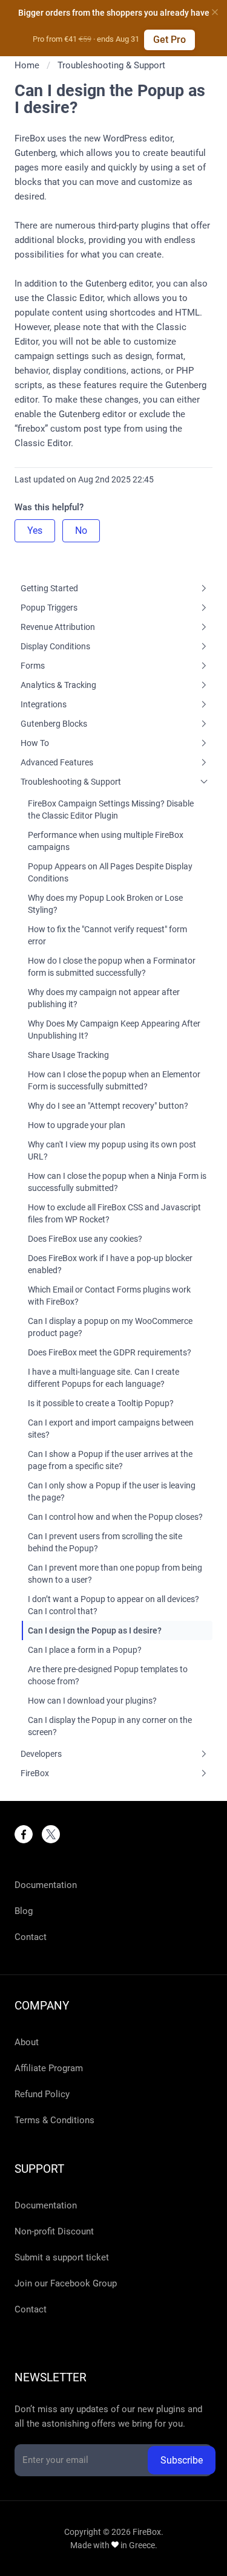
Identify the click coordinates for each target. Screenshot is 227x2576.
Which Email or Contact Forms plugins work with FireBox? (109, 1296)
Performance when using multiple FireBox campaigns (106, 841)
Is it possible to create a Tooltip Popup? (101, 1403)
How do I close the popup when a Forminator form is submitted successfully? (112, 967)
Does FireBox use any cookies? (85, 1239)
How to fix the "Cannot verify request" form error (107, 935)
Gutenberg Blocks (54, 724)
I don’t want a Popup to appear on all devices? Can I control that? (113, 1605)
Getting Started (49, 588)
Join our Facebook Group (66, 2283)
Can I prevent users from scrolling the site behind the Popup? (105, 1542)
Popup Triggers (49, 608)
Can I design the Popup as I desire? (95, 1630)
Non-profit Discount (54, 2231)
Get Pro (169, 40)
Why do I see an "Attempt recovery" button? (108, 1106)
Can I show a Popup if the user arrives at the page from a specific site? (110, 1460)
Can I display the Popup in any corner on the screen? (110, 1726)
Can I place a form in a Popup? (85, 1650)
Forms (33, 666)
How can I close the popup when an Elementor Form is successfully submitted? (114, 1080)
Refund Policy (42, 2094)
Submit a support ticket (62, 2257)
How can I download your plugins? (92, 1701)
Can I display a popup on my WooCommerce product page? (110, 1327)
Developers (41, 1754)
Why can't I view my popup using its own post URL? (112, 1150)
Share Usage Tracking (68, 1055)
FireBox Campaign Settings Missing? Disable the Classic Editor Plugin (111, 809)
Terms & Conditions (54, 2120)
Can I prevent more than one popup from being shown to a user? (115, 1574)
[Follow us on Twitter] (51, 1834)
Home (27, 65)
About (27, 2042)
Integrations (44, 704)
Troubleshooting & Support (71, 782)
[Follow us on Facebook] (24, 1834)
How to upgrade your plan (77, 1125)
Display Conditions (55, 646)
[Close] (215, 12)
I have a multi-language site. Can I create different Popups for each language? (104, 1378)
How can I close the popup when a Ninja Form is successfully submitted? (117, 1182)
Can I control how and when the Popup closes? (115, 1517)
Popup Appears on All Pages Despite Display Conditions (110, 872)
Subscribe (182, 2460)
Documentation (46, 1885)
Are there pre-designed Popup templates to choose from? (108, 1675)
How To (35, 743)
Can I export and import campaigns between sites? (111, 1429)
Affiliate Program (49, 2068)
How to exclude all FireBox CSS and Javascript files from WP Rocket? (114, 1213)
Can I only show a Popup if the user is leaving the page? (112, 1491)
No (81, 530)
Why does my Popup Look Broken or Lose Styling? (105, 904)
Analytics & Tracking (58, 685)
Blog (24, 1911)
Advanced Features (57, 762)
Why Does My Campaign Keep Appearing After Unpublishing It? (114, 1030)
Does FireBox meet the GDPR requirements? (110, 1352)
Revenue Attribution (58, 627)
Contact (31, 1937)
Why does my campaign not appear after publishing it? (104, 998)
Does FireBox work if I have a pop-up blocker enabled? (110, 1264)
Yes (35, 530)
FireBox (35, 1773)
